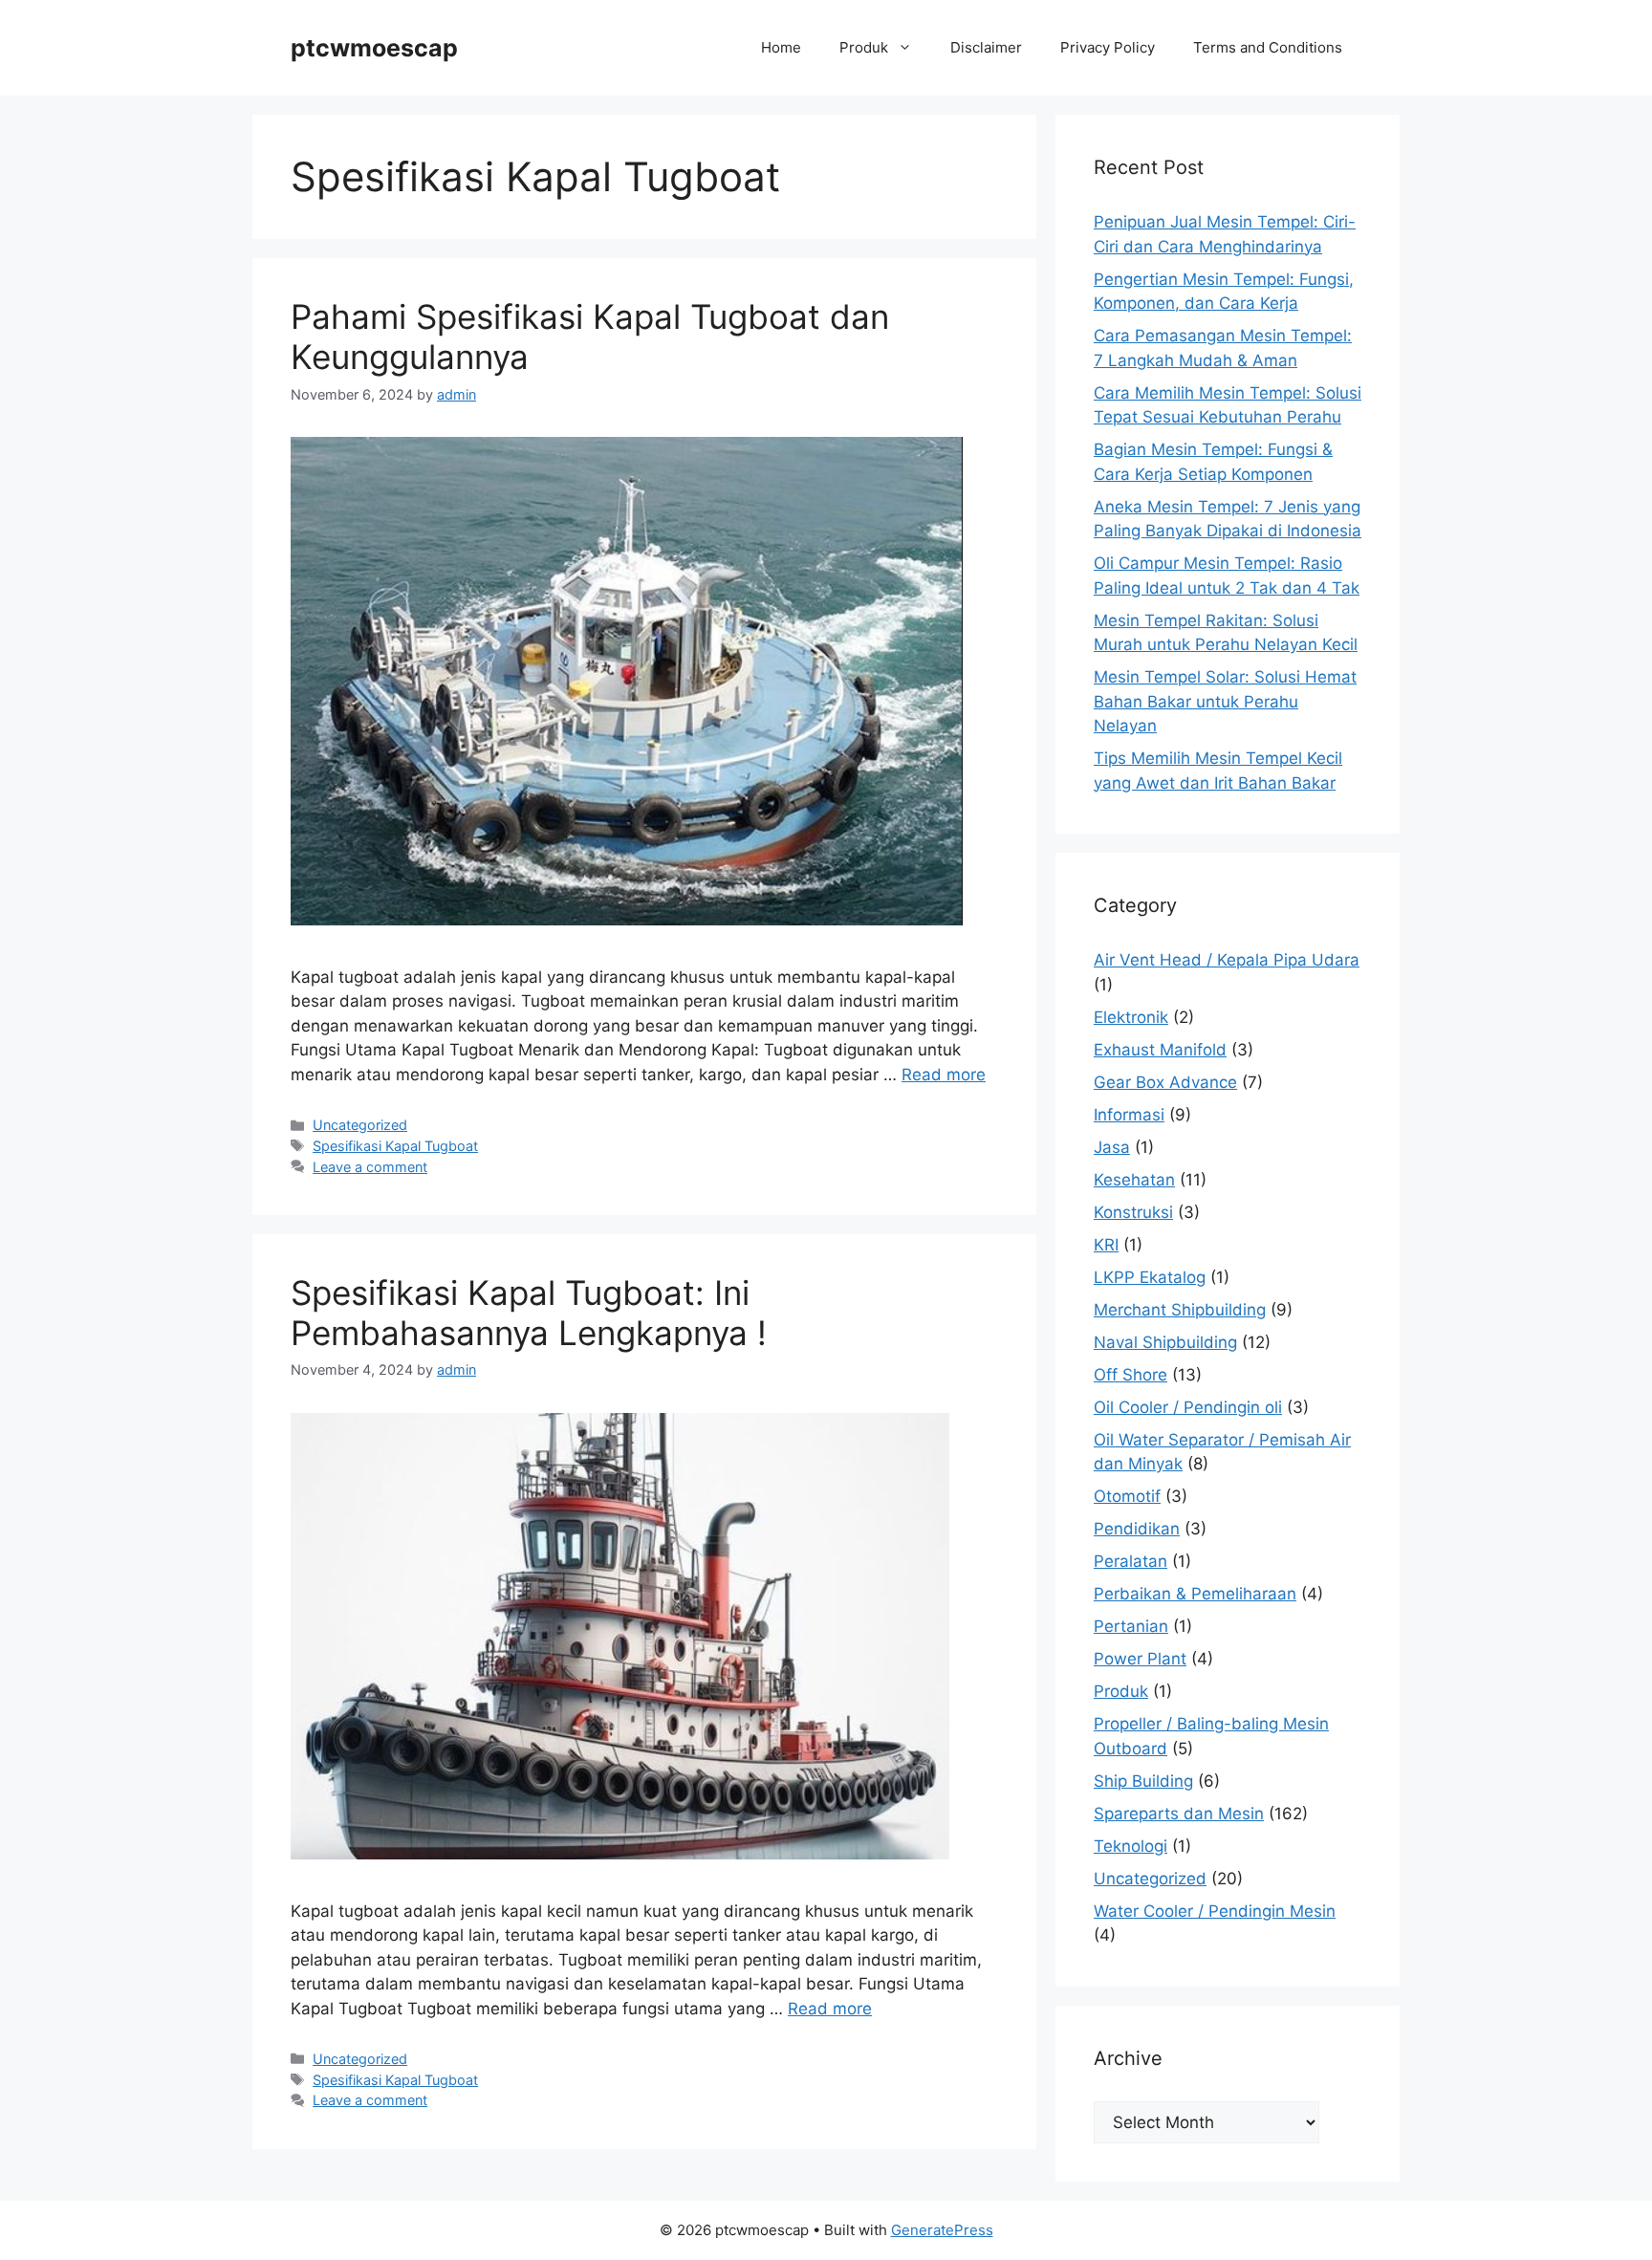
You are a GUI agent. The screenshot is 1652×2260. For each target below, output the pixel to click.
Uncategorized (360, 1125)
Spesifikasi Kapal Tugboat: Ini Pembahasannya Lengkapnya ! (529, 1313)
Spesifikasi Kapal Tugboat (395, 1146)
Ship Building (1143, 1781)
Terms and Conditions (1268, 47)
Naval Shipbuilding (1165, 1342)
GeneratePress (942, 2230)
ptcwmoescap (374, 48)
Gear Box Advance (1165, 1082)
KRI (1106, 1245)
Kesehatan (1134, 1180)
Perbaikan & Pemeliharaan (1195, 1594)
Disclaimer (986, 47)
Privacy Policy (1108, 47)
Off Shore (1130, 1375)
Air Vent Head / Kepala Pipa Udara (1227, 960)
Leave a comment (370, 1167)
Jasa (1112, 1147)
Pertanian (1131, 1626)
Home (781, 47)
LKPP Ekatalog (1150, 1277)
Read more (944, 1075)
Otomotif (1127, 1496)
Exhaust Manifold (1160, 1050)
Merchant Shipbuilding (1180, 1310)
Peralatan (1130, 1561)
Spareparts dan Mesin (1179, 1814)
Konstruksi (1133, 1212)
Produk (864, 47)
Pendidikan (1137, 1529)
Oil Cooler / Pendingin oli (1188, 1407)
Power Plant (1140, 1659)
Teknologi (1130, 1846)
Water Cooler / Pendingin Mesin (1215, 1911)
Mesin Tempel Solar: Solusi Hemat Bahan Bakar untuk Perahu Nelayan (1225, 701)
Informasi (1129, 1115)
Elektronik (1131, 1017)
